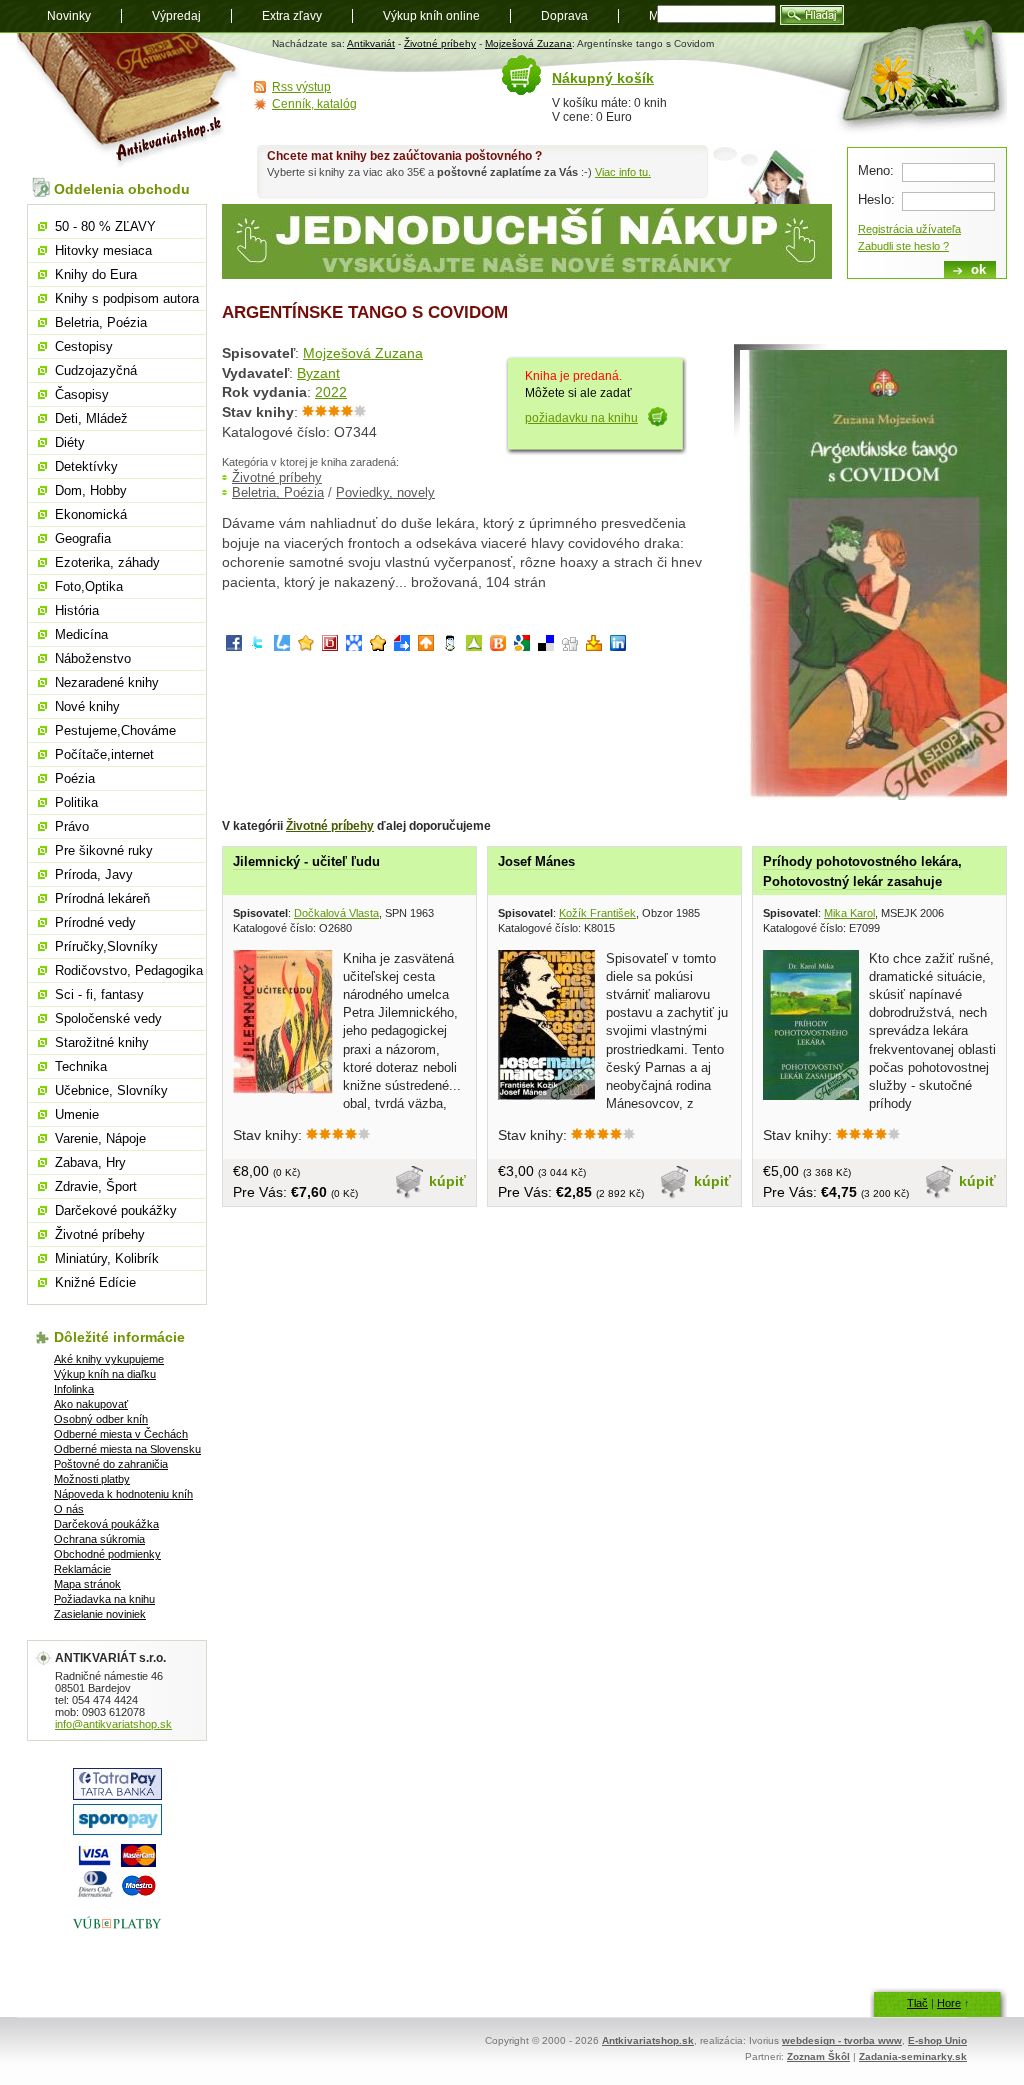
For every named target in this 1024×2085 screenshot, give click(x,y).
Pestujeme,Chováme (115, 730)
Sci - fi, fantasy (99, 994)
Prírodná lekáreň (102, 898)
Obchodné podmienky (107, 1554)
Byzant (318, 373)
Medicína (81, 634)
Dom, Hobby (91, 490)
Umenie (77, 1114)
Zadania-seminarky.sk (913, 2056)
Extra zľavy (292, 16)
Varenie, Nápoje (100, 1138)
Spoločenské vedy (108, 1018)
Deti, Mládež (91, 418)
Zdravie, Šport (96, 1186)
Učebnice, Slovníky (111, 1090)
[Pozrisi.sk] (450, 646)
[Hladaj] (812, 15)
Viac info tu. (623, 172)
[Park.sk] (426, 646)
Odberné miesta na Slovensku (127, 1449)
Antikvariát (371, 43)
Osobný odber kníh (101, 1419)
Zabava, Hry (90, 1162)
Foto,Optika (89, 586)
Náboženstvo (93, 658)
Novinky (69, 16)
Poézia (75, 778)
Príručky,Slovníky (106, 946)
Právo (72, 826)
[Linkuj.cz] (282, 646)
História (77, 610)
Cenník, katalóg (314, 104)
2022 (331, 392)
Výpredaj (176, 16)
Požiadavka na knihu (104, 1599)
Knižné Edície (95, 1282)
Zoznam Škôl (818, 2056)
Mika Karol (849, 913)
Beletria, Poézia (278, 492)
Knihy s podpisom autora (127, 298)
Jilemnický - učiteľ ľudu (306, 861)
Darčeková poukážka (106, 1524)
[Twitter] (258, 646)
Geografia (83, 538)
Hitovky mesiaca (103, 250)
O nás (69, 1509)
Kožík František (597, 913)
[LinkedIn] (618, 646)
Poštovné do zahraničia (111, 1464)
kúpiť (447, 1181)
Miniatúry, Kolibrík (107, 1258)
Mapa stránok (87, 1584)
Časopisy (82, 394)
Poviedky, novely (385, 492)
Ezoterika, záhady (107, 562)
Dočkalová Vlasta (336, 913)
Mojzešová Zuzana (528, 43)
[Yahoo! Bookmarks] (594, 646)
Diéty (70, 442)
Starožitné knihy (102, 1042)
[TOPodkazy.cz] (354, 646)
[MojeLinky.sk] (378, 646)
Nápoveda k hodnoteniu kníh (123, 1494)
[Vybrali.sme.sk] (402, 646)
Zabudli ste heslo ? (903, 246)
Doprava (564, 16)
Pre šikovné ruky (104, 850)
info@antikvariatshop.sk (113, 1724)
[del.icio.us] (546, 646)
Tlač (917, 2003)
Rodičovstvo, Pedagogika (129, 970)
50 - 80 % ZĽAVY (105, 226)
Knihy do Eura (96, 274)
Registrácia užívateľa (909, 229)
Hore (949, 2003)
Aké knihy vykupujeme (109, 1359)
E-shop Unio (937, 2040)
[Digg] (570, 646)
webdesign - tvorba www (842, 2040)
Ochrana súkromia (99, 1539)
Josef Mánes (536, 861)
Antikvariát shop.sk (129, 100)
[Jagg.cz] (306, 646)
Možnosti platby (92, 1479)
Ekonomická (91, 514)
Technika (81, 1066)
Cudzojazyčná (96, 370)
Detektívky (86, 466)
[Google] (522, 646)
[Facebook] (234, 646)
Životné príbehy (440, 43)
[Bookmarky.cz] (330, 646)
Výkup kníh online (431, 16)
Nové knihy (87, 706)
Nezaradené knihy (107, 682)
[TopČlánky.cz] (474, 646)
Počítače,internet (104, 754)
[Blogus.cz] (498, 646)
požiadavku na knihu (581, 418)
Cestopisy (84, 346)
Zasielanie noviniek (100, 1614)
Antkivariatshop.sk (648, 2040)
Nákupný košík (603, 78)
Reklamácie (82, 1569)
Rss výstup (301, 87)
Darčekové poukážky (116, 1210)
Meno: (876, 170)
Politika (76, 802)
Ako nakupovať (91, 1404)
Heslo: (876, 199)
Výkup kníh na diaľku (105, 1374)
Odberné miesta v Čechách (121, 1434)
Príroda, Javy (94, 874)
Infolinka (74, 1389)
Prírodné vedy (95, 922)
